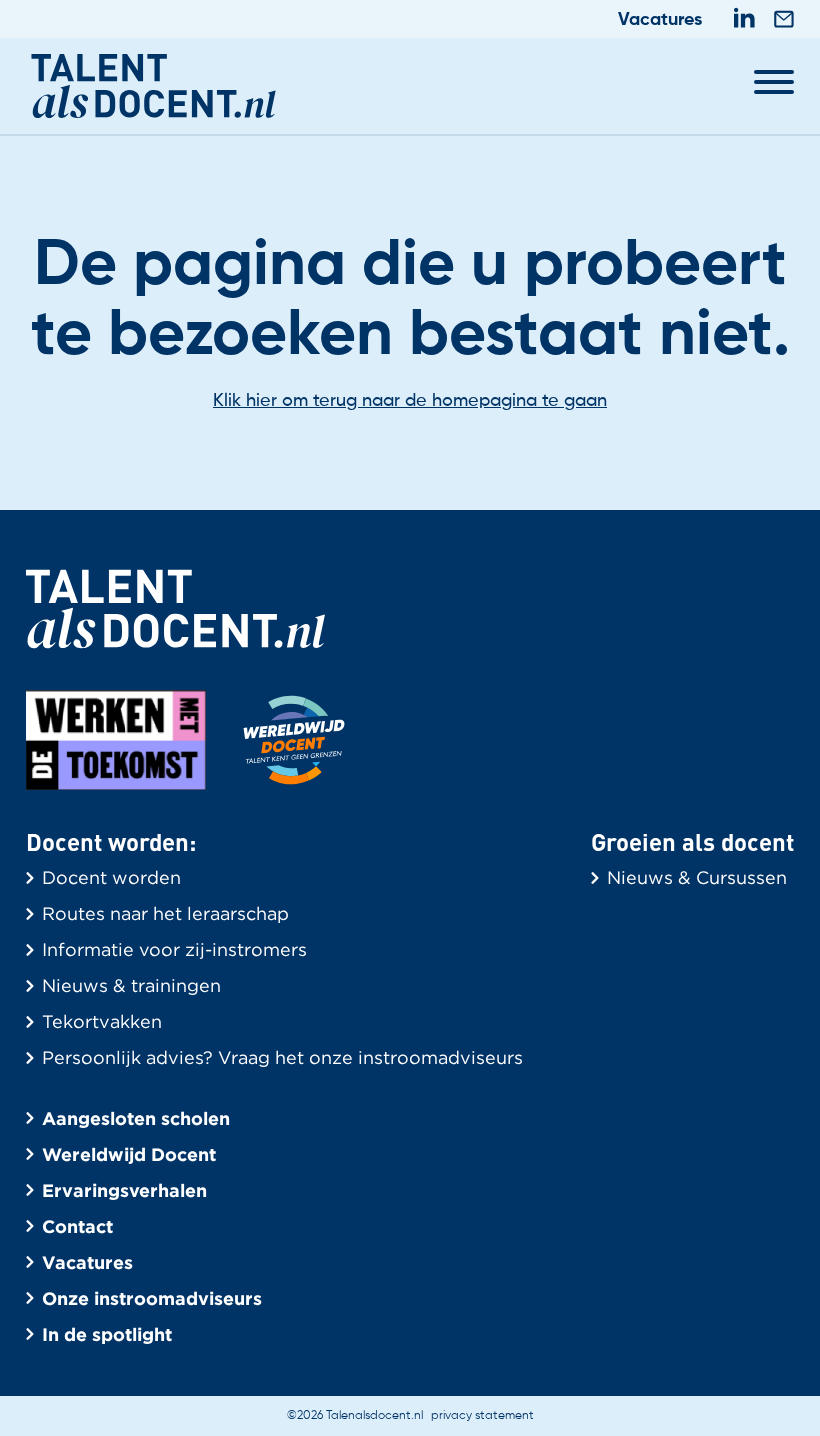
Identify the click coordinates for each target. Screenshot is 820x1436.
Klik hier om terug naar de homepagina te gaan (410, 401)
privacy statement (482, 1416)
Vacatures (660, 20)
